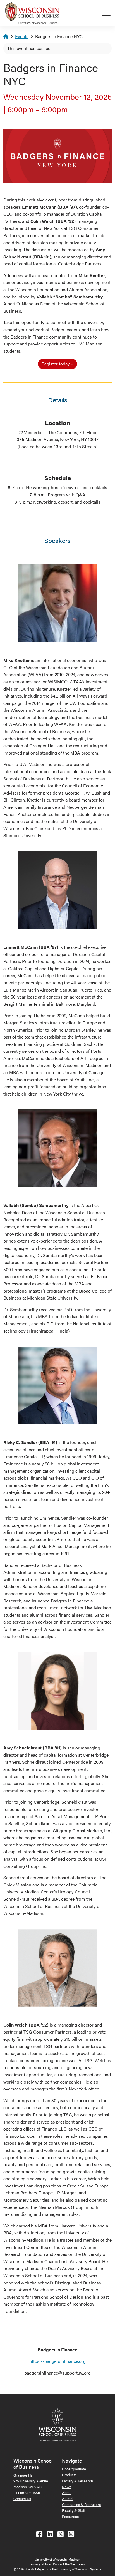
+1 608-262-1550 (27, 2493)
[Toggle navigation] (108, 13)
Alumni (68, 2499)
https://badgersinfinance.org (57, 2361)
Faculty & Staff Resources (74, 2513)
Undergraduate (74, 2469)
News (67, 2487)
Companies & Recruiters (81, 2504)
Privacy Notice (40, 2564)
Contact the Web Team (69, 2564)
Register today (56, 364)
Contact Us (22, 2499)
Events (22, 36)
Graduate (69, 2475)
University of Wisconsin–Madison (57, 2559)
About (67, 2492)
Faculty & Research (77, 2481)
